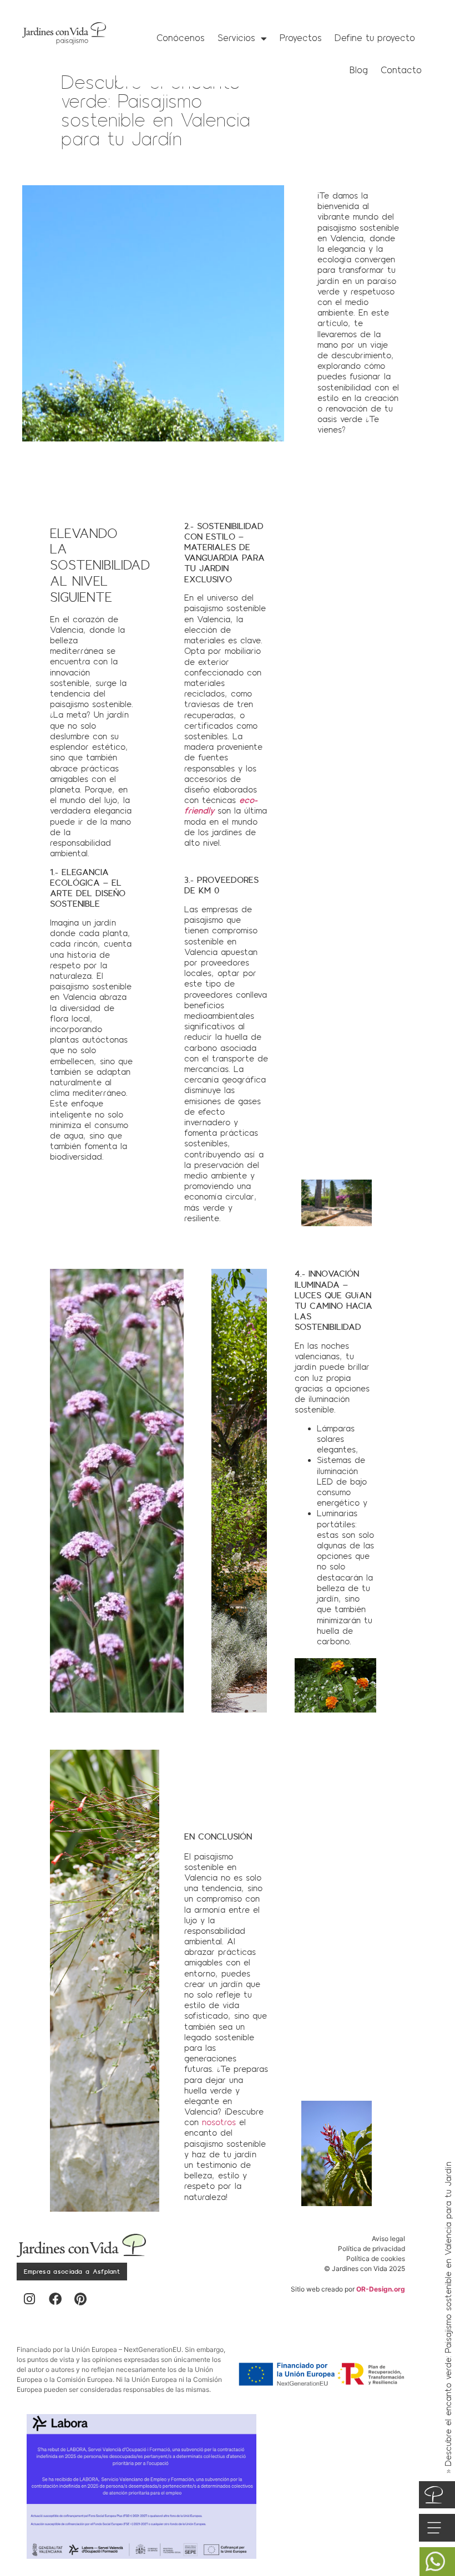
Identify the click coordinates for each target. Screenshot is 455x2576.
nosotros (219, 2122)
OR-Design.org (381, 2289)
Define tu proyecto (375, 38)
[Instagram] (29, 2299)
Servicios (236, 38)
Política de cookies (376, 2259)
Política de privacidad (371, 2249)
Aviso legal (388, 2239)
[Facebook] (55, 2299)
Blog (359, 70)
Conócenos (181, 38)
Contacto (401, 70)
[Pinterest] (80, 2299)
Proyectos (301, 38)
